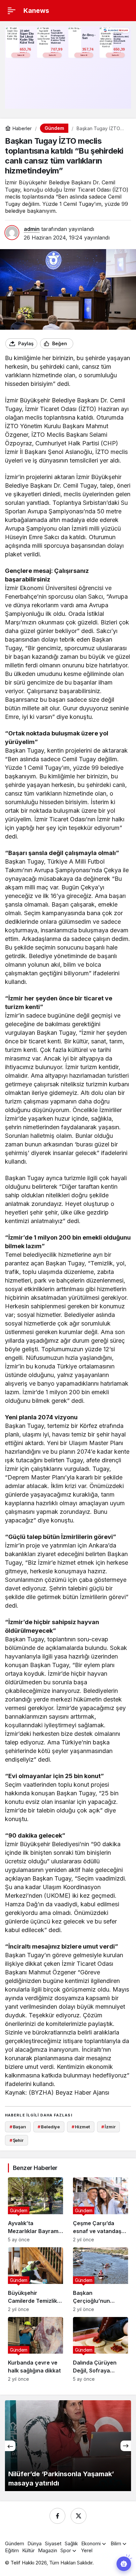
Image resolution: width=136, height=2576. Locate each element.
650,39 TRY (120, 51)
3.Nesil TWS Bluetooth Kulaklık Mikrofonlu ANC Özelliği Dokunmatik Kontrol (121, 37)
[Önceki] (10, 2446)
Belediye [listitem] (49, 2127)
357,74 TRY (88, 51)
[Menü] (12, 11)
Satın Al (21, 55)
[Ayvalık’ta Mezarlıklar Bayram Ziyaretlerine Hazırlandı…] (35, 2210)
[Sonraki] (126, 2446)
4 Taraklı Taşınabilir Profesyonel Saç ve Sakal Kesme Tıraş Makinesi (58, 37)
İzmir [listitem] (108, 2127)
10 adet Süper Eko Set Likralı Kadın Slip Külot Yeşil (27, 37)
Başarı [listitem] (18, 2127)
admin (32, 229)
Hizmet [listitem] (81, 2127)
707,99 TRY (57, 51)
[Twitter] (79, 2516)
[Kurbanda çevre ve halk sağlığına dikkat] (35, 2349)
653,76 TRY (26, 51)
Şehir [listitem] (17, 2140)
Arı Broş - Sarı (89, 37)
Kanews (36, 11)
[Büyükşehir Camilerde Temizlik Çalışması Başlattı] (35, 2280)
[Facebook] (57, 2516)
